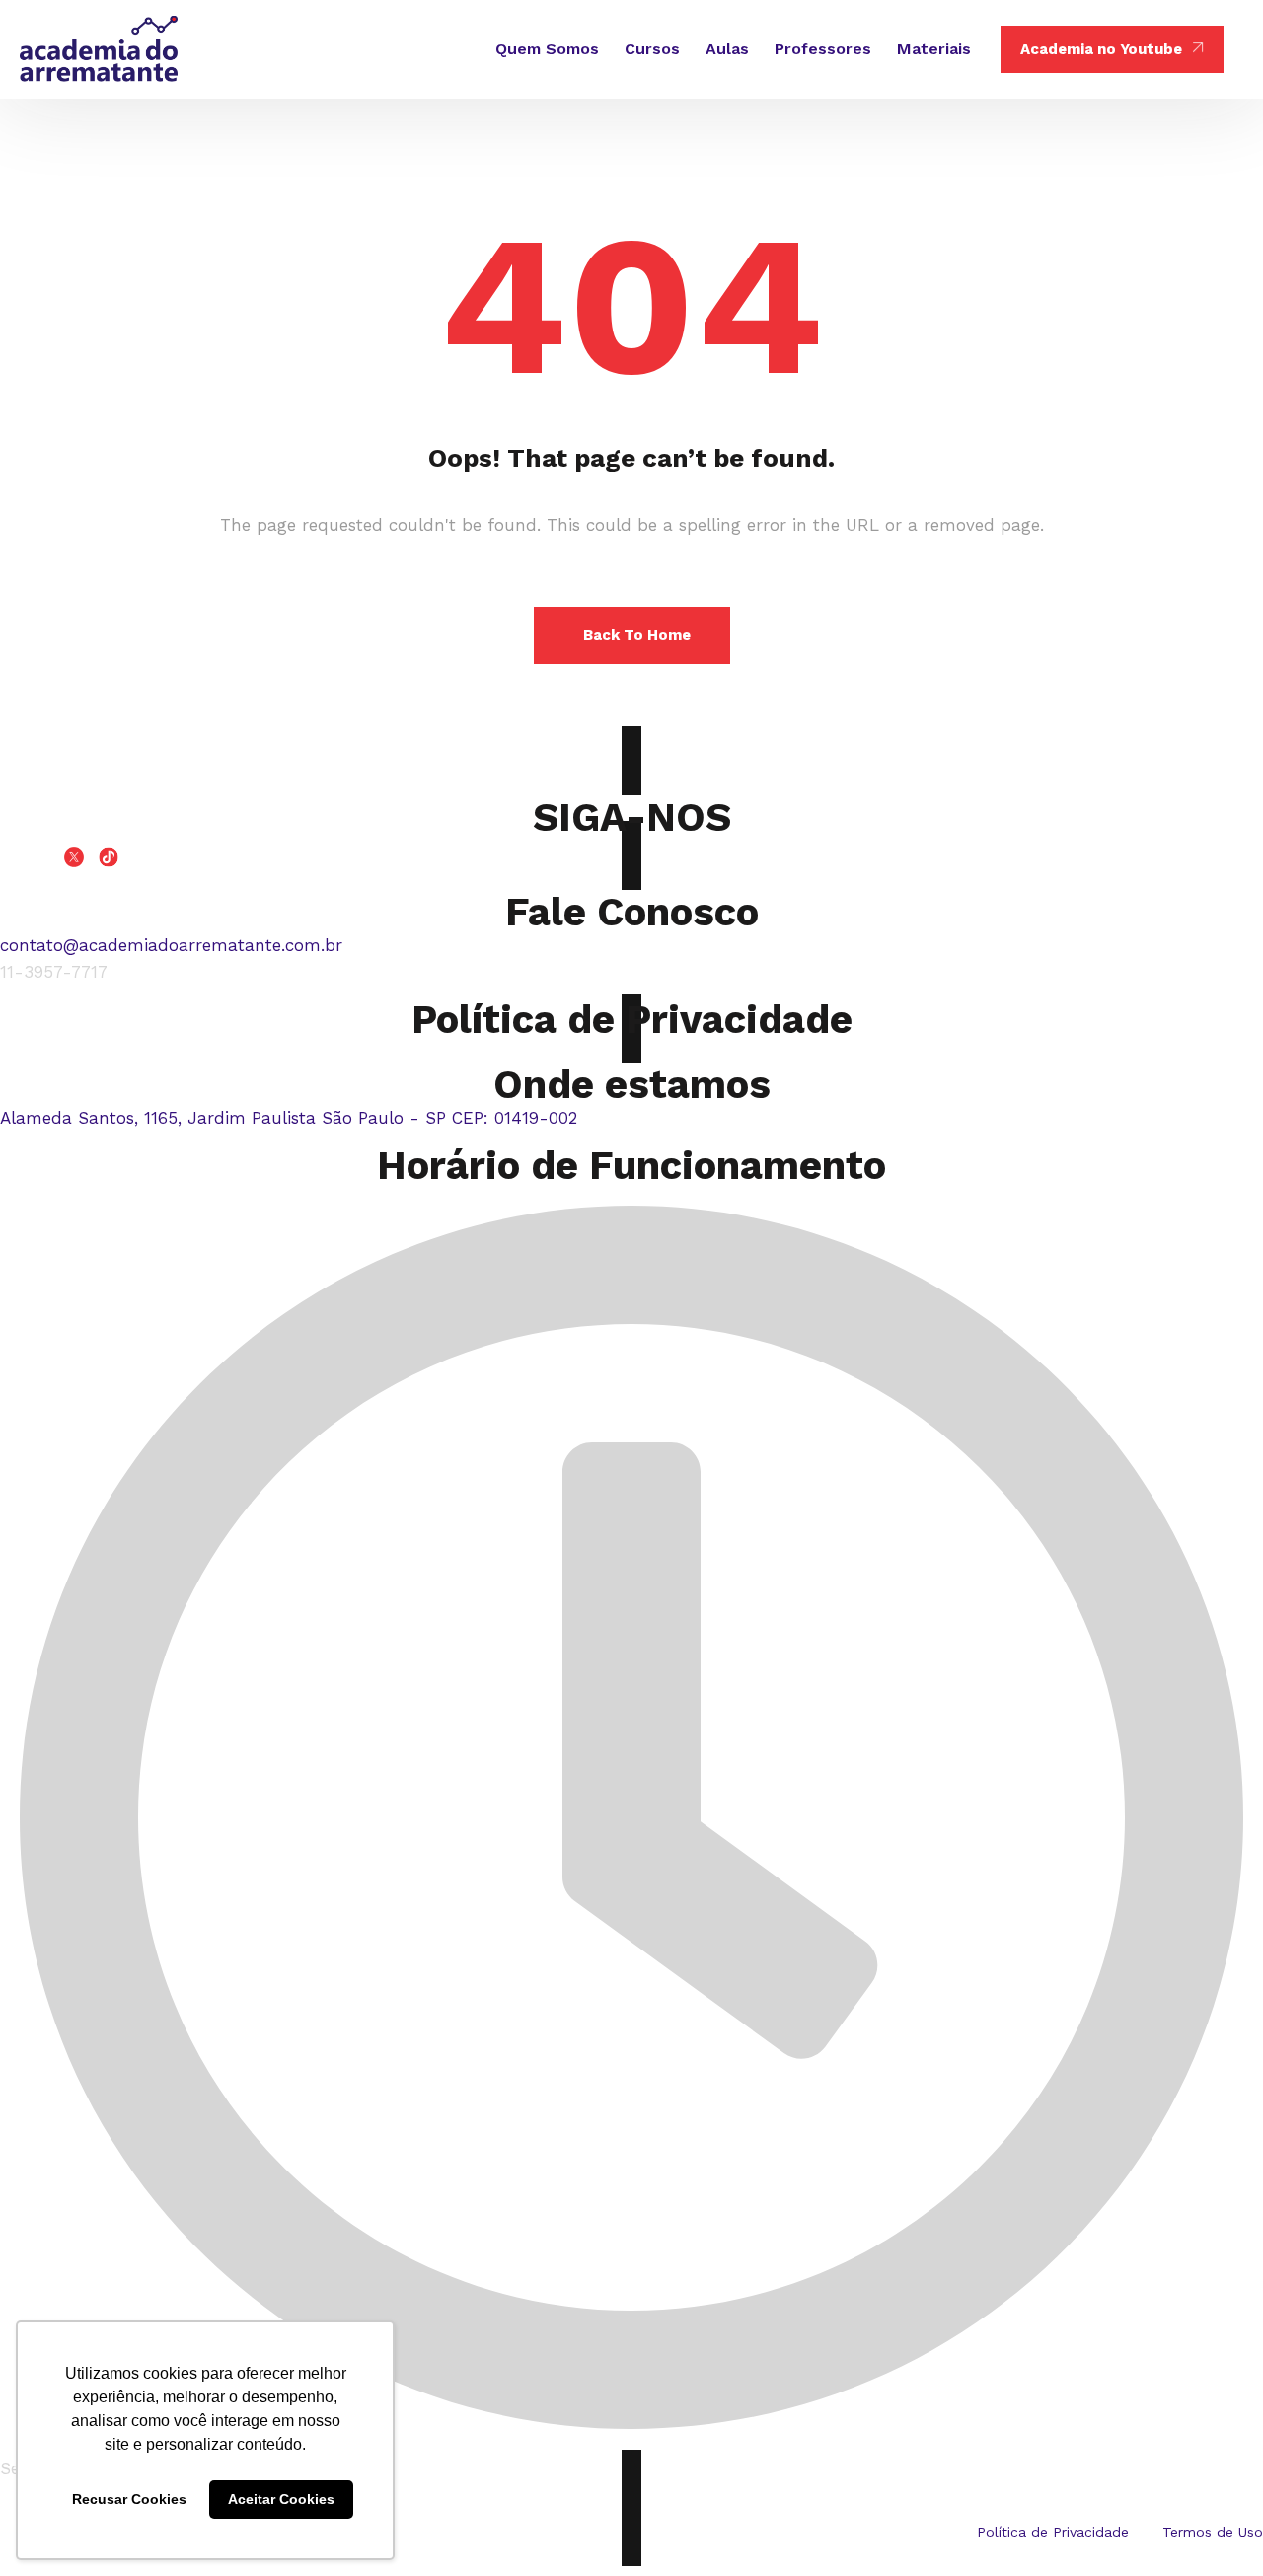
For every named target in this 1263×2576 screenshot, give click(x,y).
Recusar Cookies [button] (129, 2499)
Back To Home (637, 635)
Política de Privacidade (632, 1020)
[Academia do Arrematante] (99, 49)
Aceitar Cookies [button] (281, 2499)
